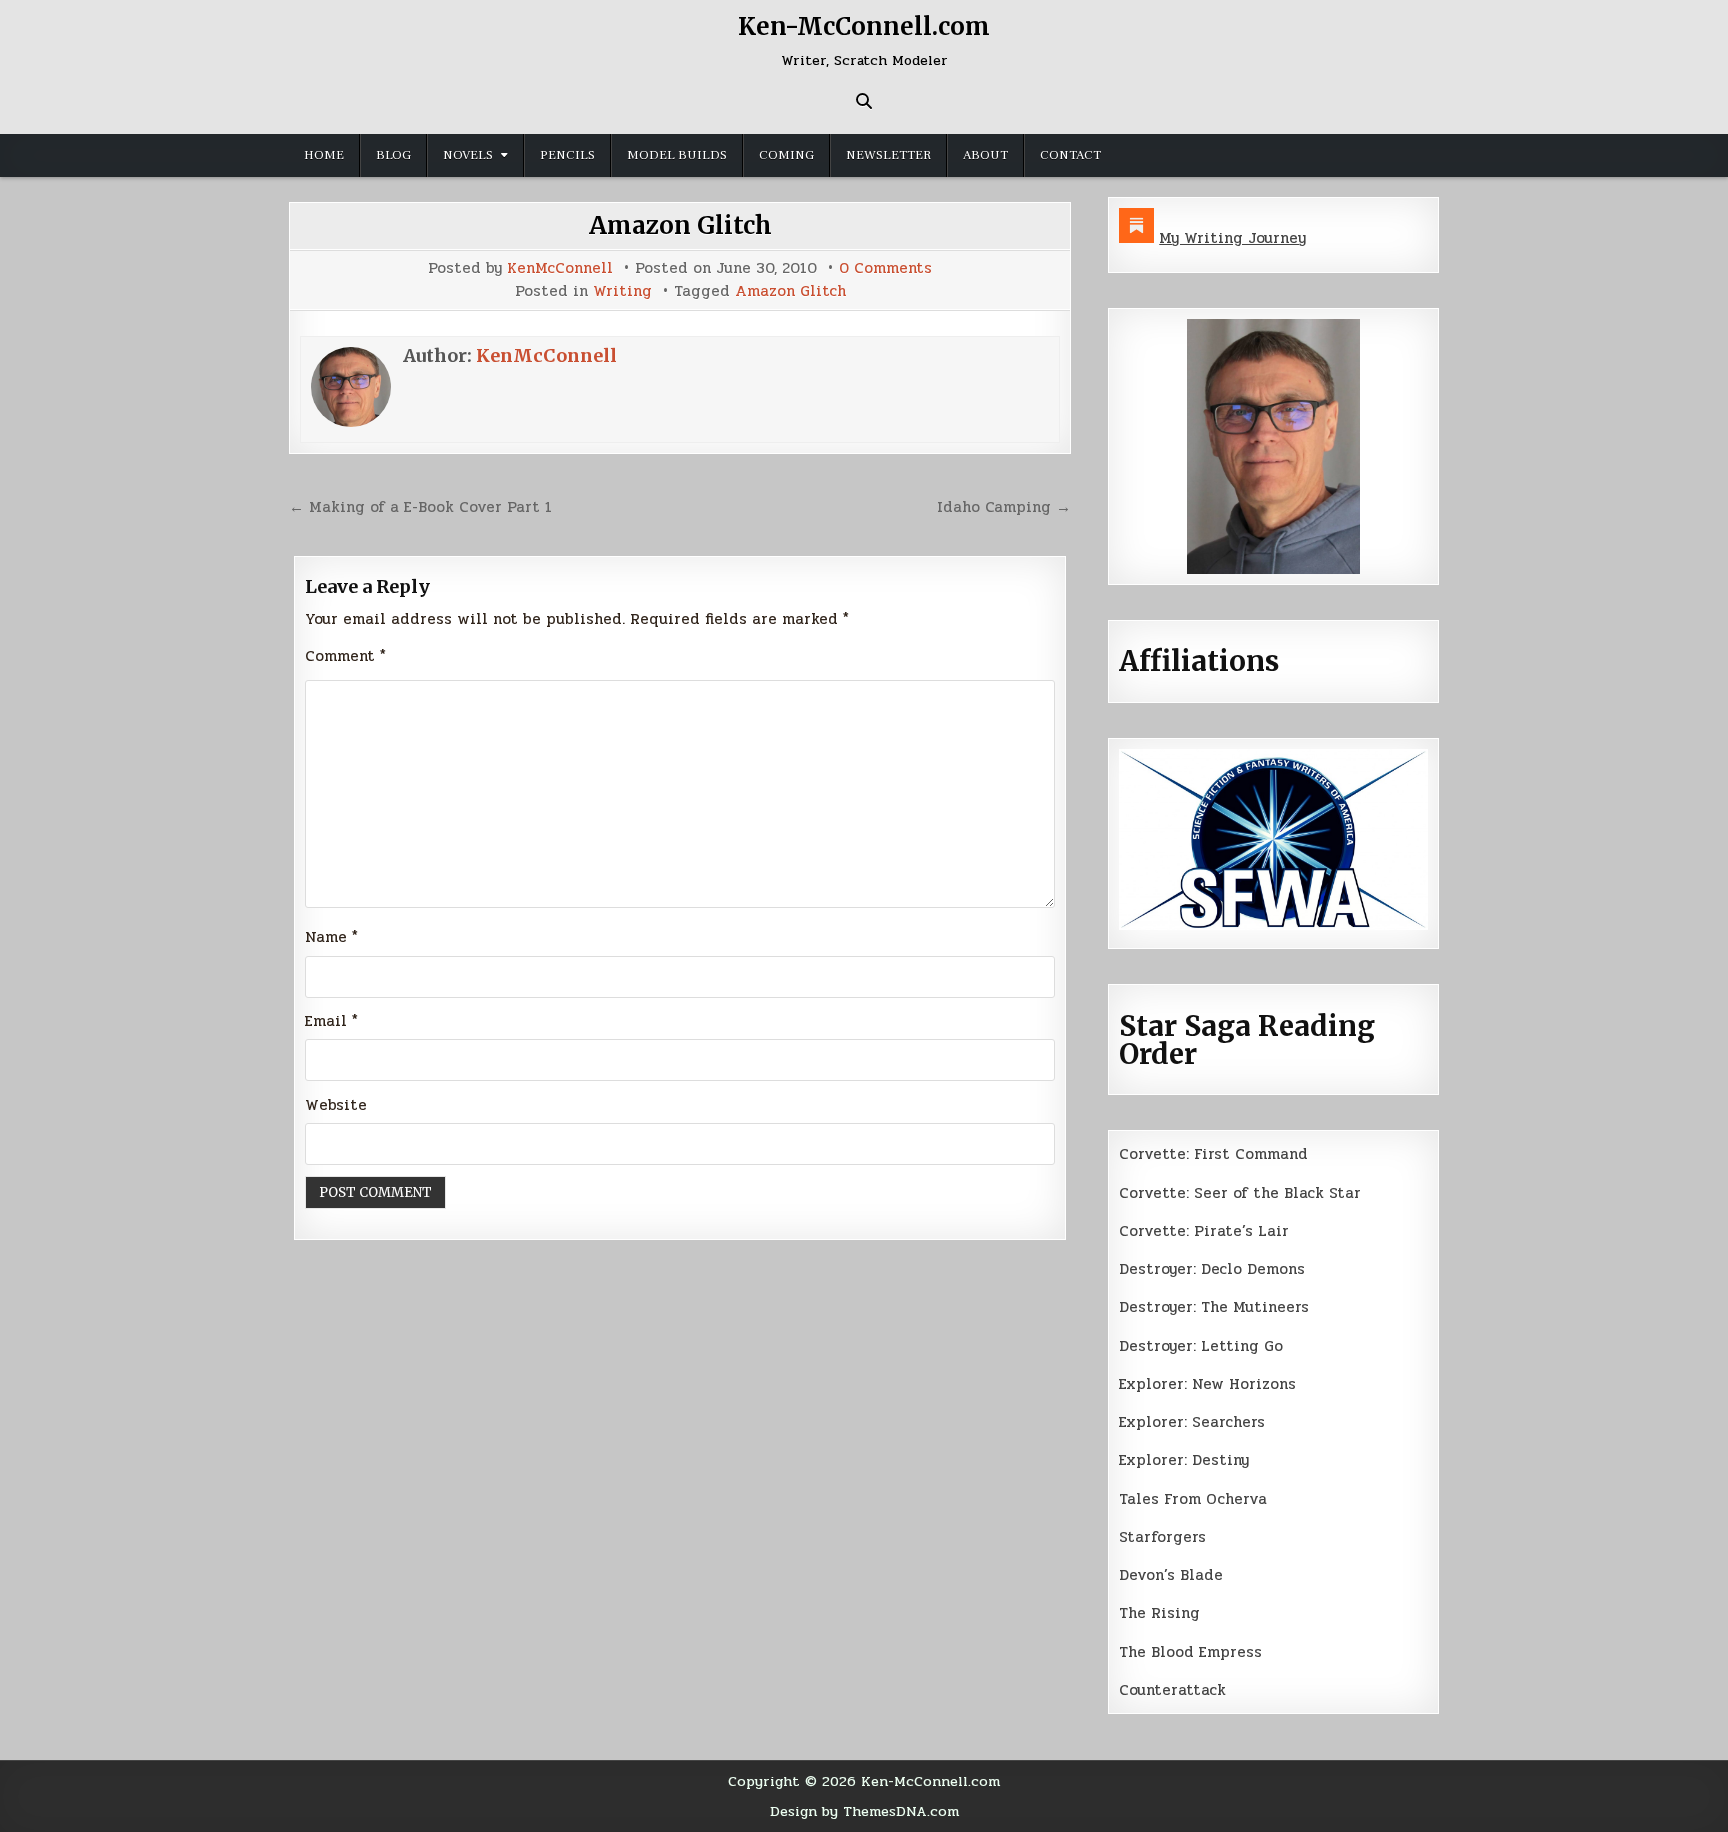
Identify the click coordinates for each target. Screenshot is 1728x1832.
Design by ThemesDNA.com (864, 1811)
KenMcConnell (560, 268)
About (985, 155)
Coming (786, 155)
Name (331, 937)
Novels (468, 155)
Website (336, 1105)
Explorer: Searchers (1192, 1422)
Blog (393, 155)
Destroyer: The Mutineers (1214, 1307)
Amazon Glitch (680, 225)
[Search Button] (864, 101)
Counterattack (1172, 1690)
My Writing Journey (1232, 238)
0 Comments (885, 268)
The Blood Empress (1190, 1652)
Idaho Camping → (1004, 507)
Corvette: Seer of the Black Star (1240, 1193)
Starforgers (1162, 1537)
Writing (622, 291)
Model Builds (677, 155)
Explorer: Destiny (1184, 1460)
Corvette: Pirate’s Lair (1204, 1231)
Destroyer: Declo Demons (1212, 1269)
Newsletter (888, 155)
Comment (345, 656)
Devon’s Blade (1171, 1575)
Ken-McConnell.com (864, 26)
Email (331, 1021)
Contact (1070, 155)
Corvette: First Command (1213, 1154)
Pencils (567, 155)
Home (324, 155)
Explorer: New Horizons (1207, 1384)
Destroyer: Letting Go (1201, 1346)
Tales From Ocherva (1193, 1499)
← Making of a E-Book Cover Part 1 (420, 507)
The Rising (1159, 1613)
